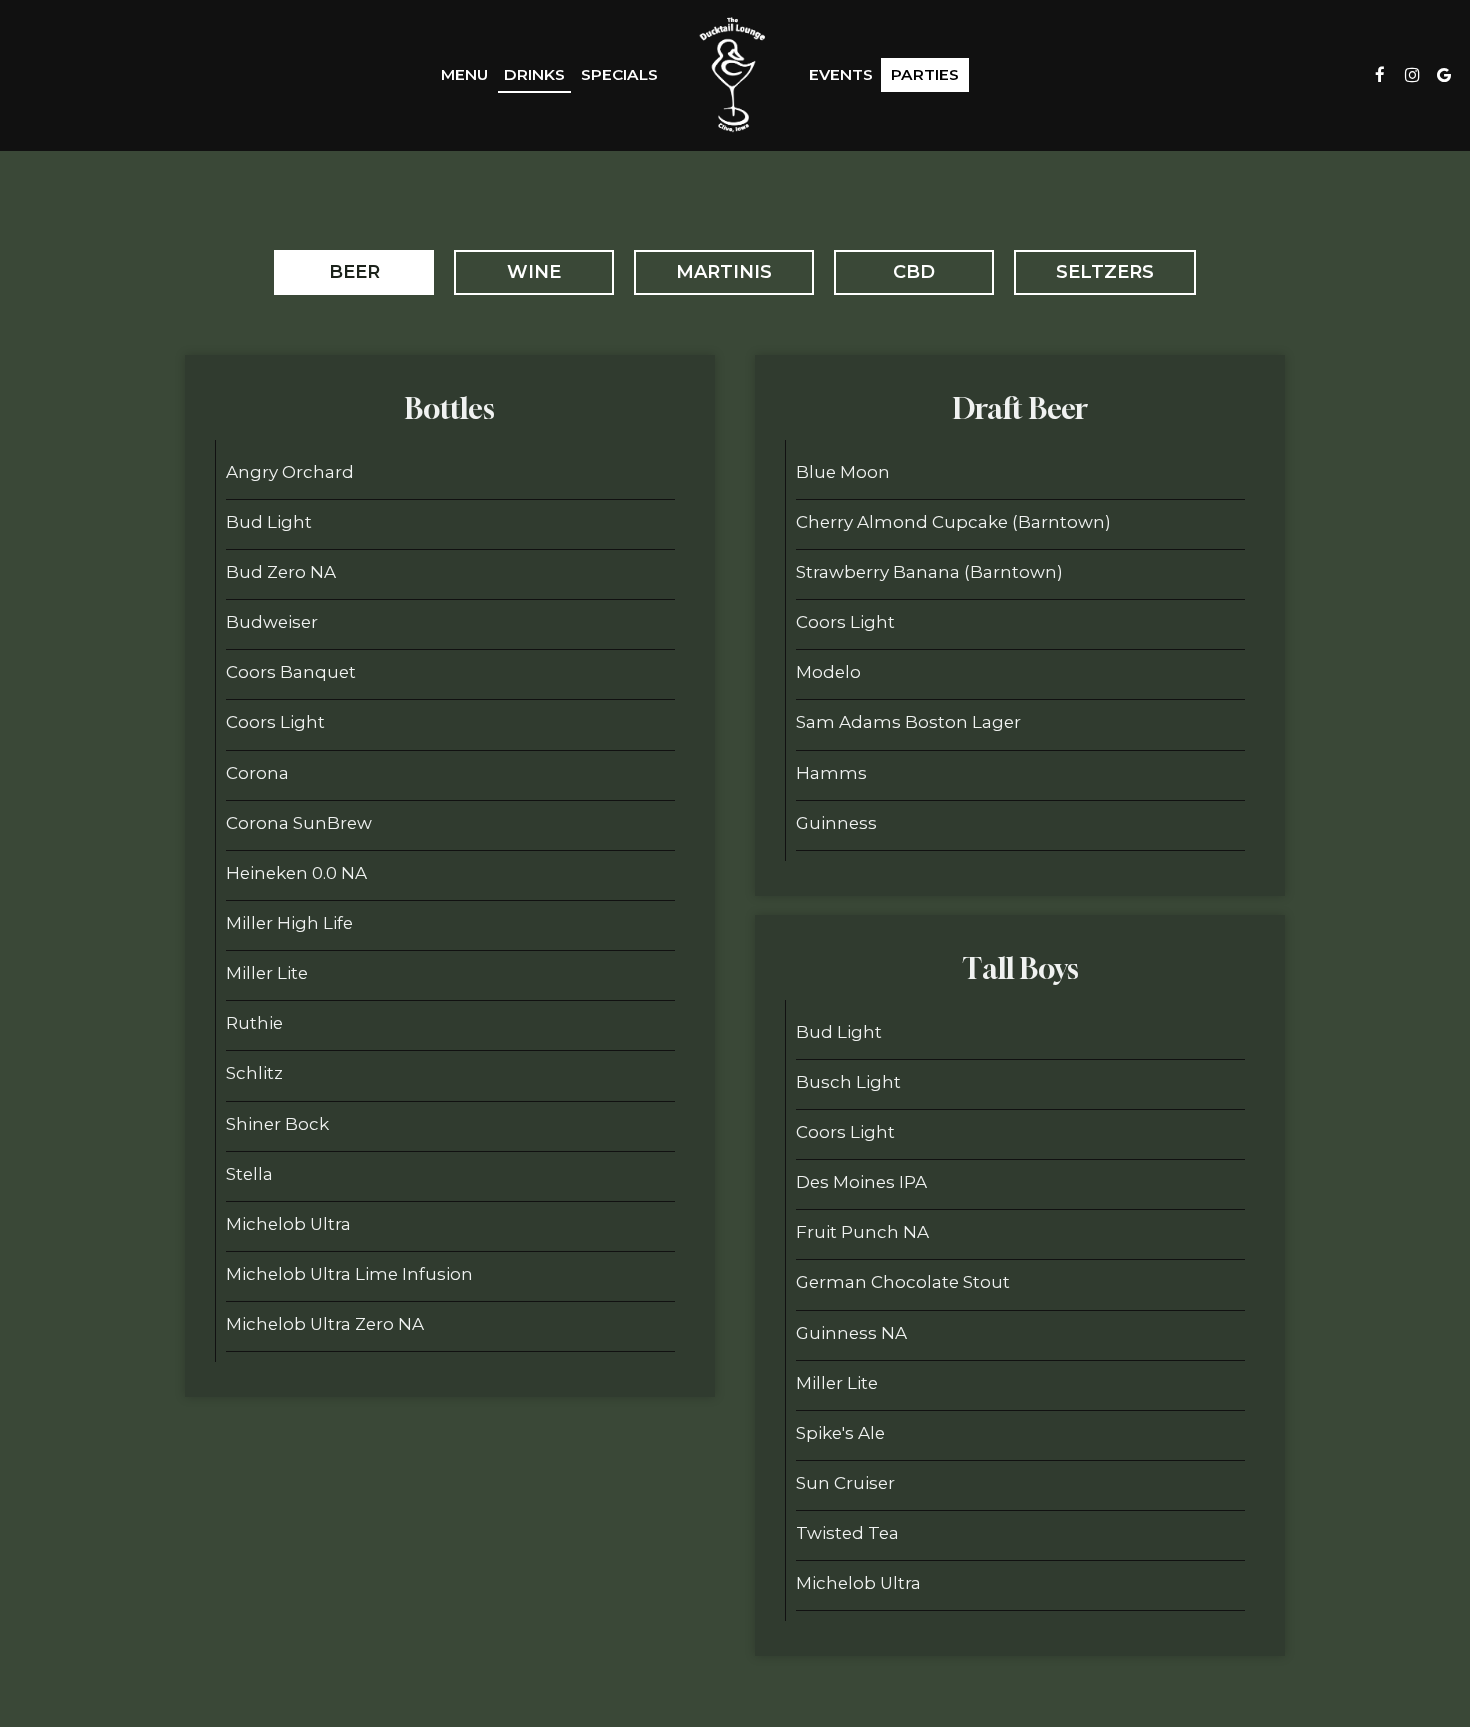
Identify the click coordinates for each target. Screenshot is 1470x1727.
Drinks (534, 74)
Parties (925, 74)
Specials (619, 74)
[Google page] (1444, 75)
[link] (733, 75)
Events (841, 74)
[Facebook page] (1380, 75)
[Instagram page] (1412, 75)
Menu (464, 74)
